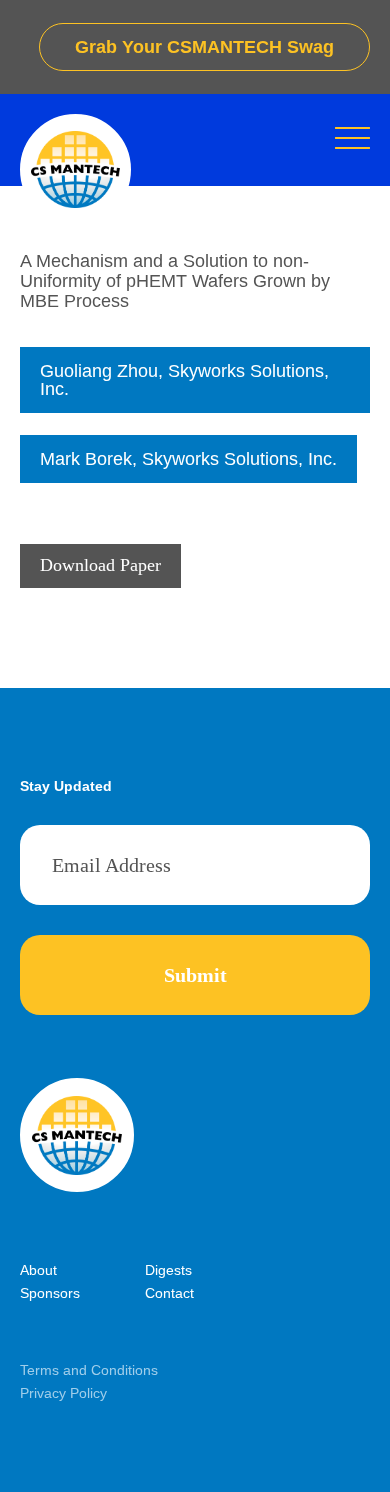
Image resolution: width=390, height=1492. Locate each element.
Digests (168, 1270)
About (38, 1270)
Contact (169, 1293)
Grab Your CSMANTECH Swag (204, 47)
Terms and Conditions (89, 1370)
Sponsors (50, 1293)
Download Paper (100, 565)
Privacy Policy (63, 1393)
